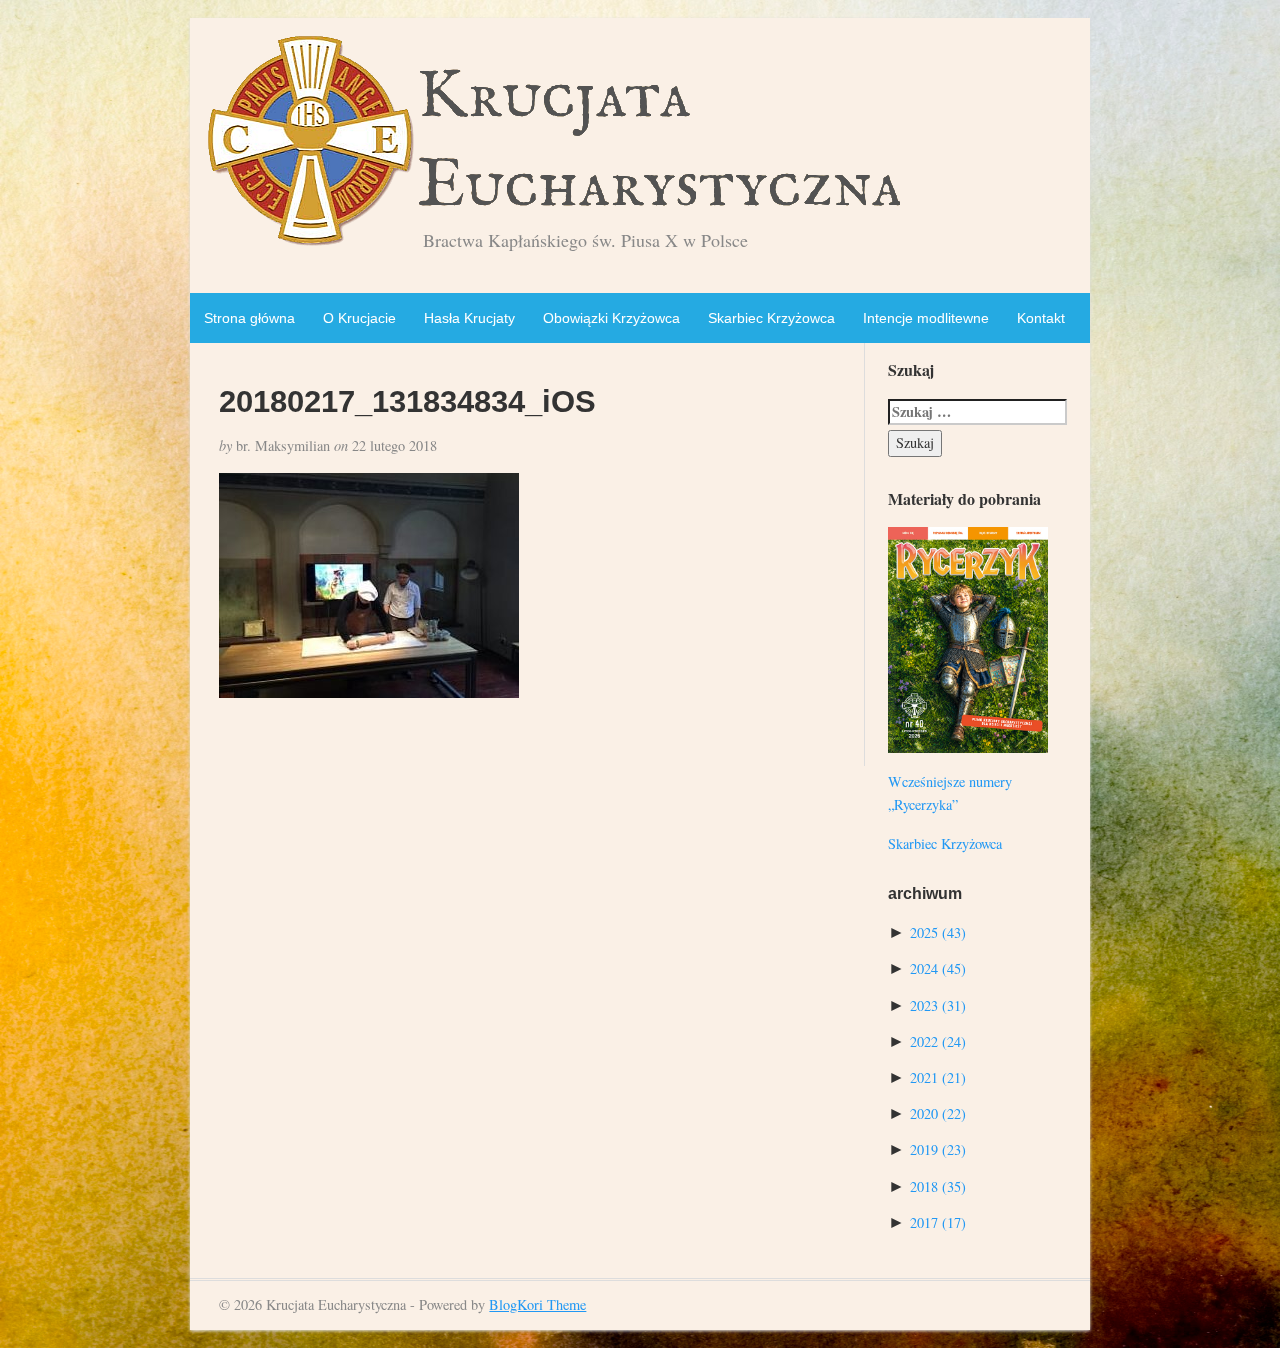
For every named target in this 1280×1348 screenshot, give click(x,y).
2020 (938, 1113)
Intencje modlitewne (926, 318)
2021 (938, 1077)
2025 (938, 932)
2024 (938, 968)
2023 (938, 1005)
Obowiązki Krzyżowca (611, 318)
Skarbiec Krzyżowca (771, 318)
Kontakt (1041, 318)
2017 (938, 1222)
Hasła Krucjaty (469, 318)
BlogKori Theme (537, 1304)
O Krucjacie (359, 318)
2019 (938, 1149)
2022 (938, 1041)
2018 (938, 1186)
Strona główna (249, 318)
